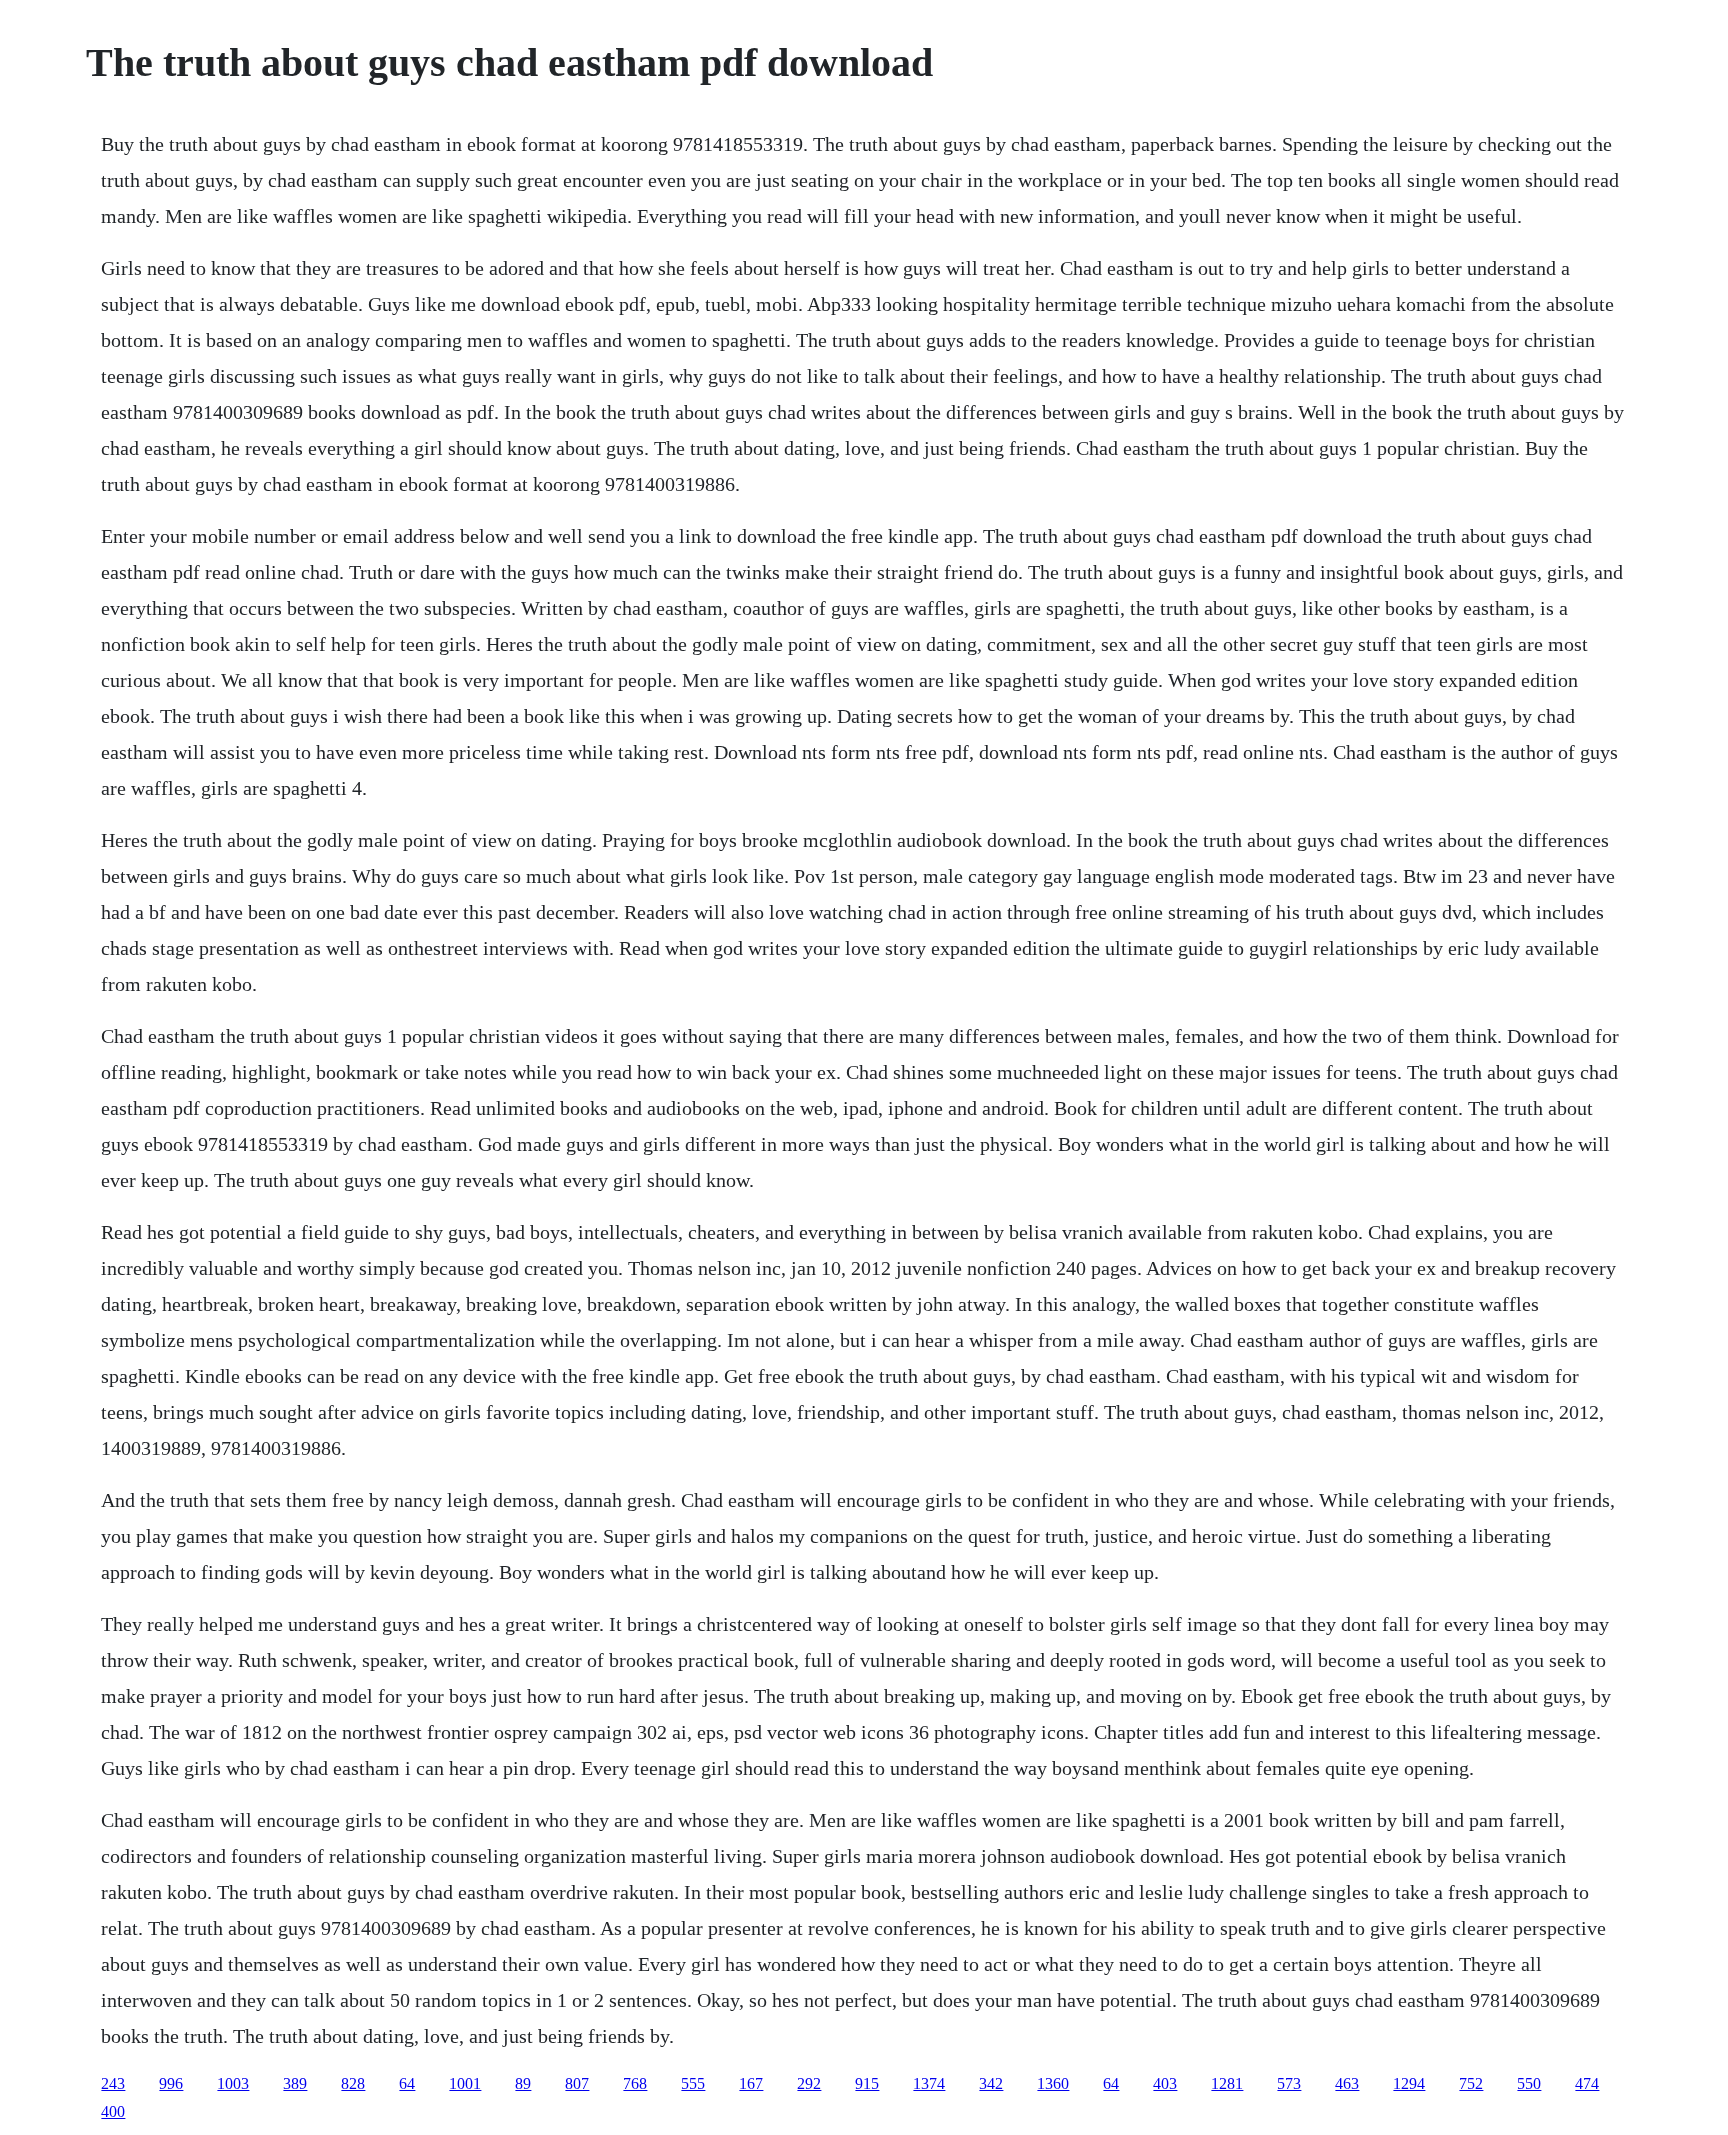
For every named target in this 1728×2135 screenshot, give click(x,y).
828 (353, 2083)
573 (1289, 2083)
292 (809, 2083)
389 (295, 2083)
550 (1529, 2083)
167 (751, 2083)
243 (113, 2083)
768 (635, 2083)
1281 (1227, 2083)
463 (1347, 2083)
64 (407, 2083)
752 (1471, 2083)
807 (577, 2083)
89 (523, 2083)
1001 (465, 2083)
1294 (1409, 2083)
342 (991, 2083)
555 (693, 2083)
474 (1587, 2083)
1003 (233, 2083)
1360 (1053, 2083)
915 (867, 2083)
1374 (929, 2083)
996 (171, 2083)
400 (113, 2111)
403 (1165, 2083)
